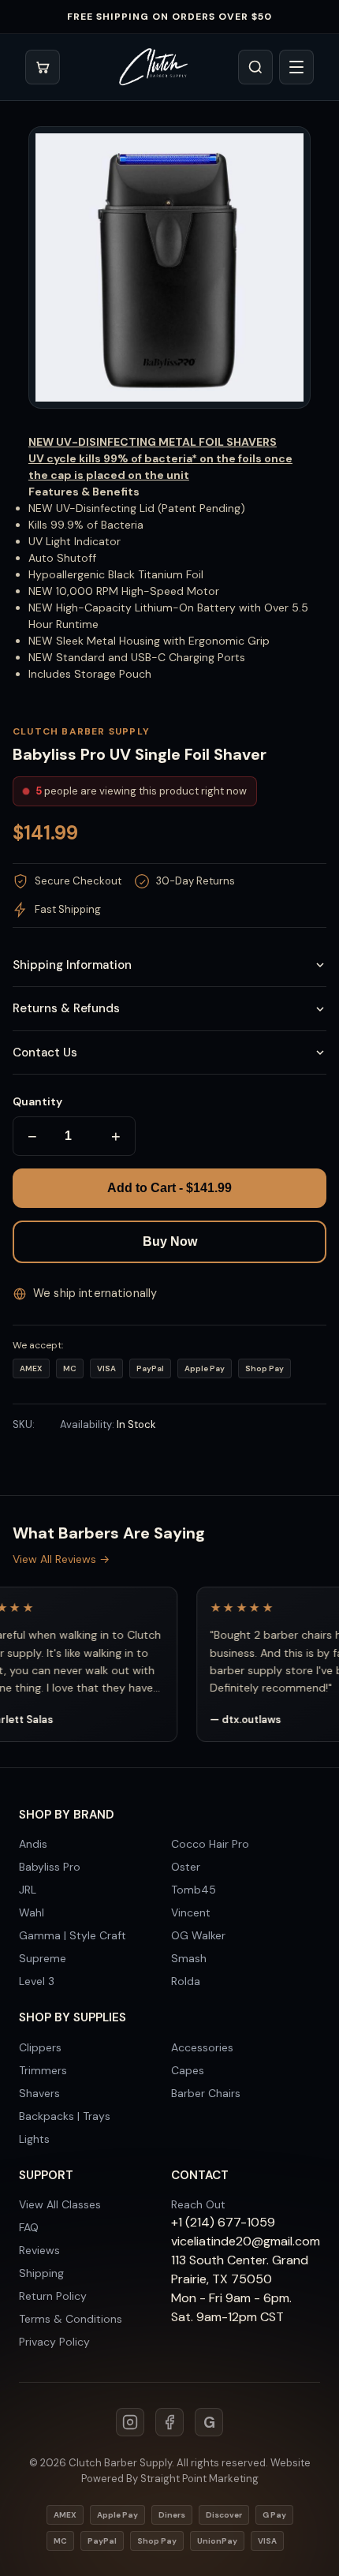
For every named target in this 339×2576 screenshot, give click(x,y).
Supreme (43, 1958)
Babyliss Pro (50, 1867)
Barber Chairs (206, 2093)
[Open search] (255, 67)
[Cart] (43, 67)
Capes (188, 2070)
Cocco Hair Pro (210, 1844)
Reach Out (198, 2204)
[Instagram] (130, 2422)
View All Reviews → (61, 1559)
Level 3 (37, 1981)
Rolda (186, 1981)
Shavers (39, 2093)
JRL (28, 1890)
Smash (189, 1958)
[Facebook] (169, 2422)
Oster (186, 1867)
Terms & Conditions (71, 2319)
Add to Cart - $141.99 (169, 1188)
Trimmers (43, 2070)
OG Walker (198, 1935)
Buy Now (170, 1241)
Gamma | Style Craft (73, 1935)
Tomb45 (194, 1890)
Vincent (191, 1912)
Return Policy (53, 2296)
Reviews (39, 2250)
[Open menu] (296, 67)
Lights (34, 2139)
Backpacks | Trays (65, 2116)
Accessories (202, 2047)
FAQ (29, 2227)
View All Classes (60, 2204)
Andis (33, 1844)
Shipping (41, 2273)
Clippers (40, 2047)
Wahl (32, 1912)
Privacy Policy (54, 2342)
